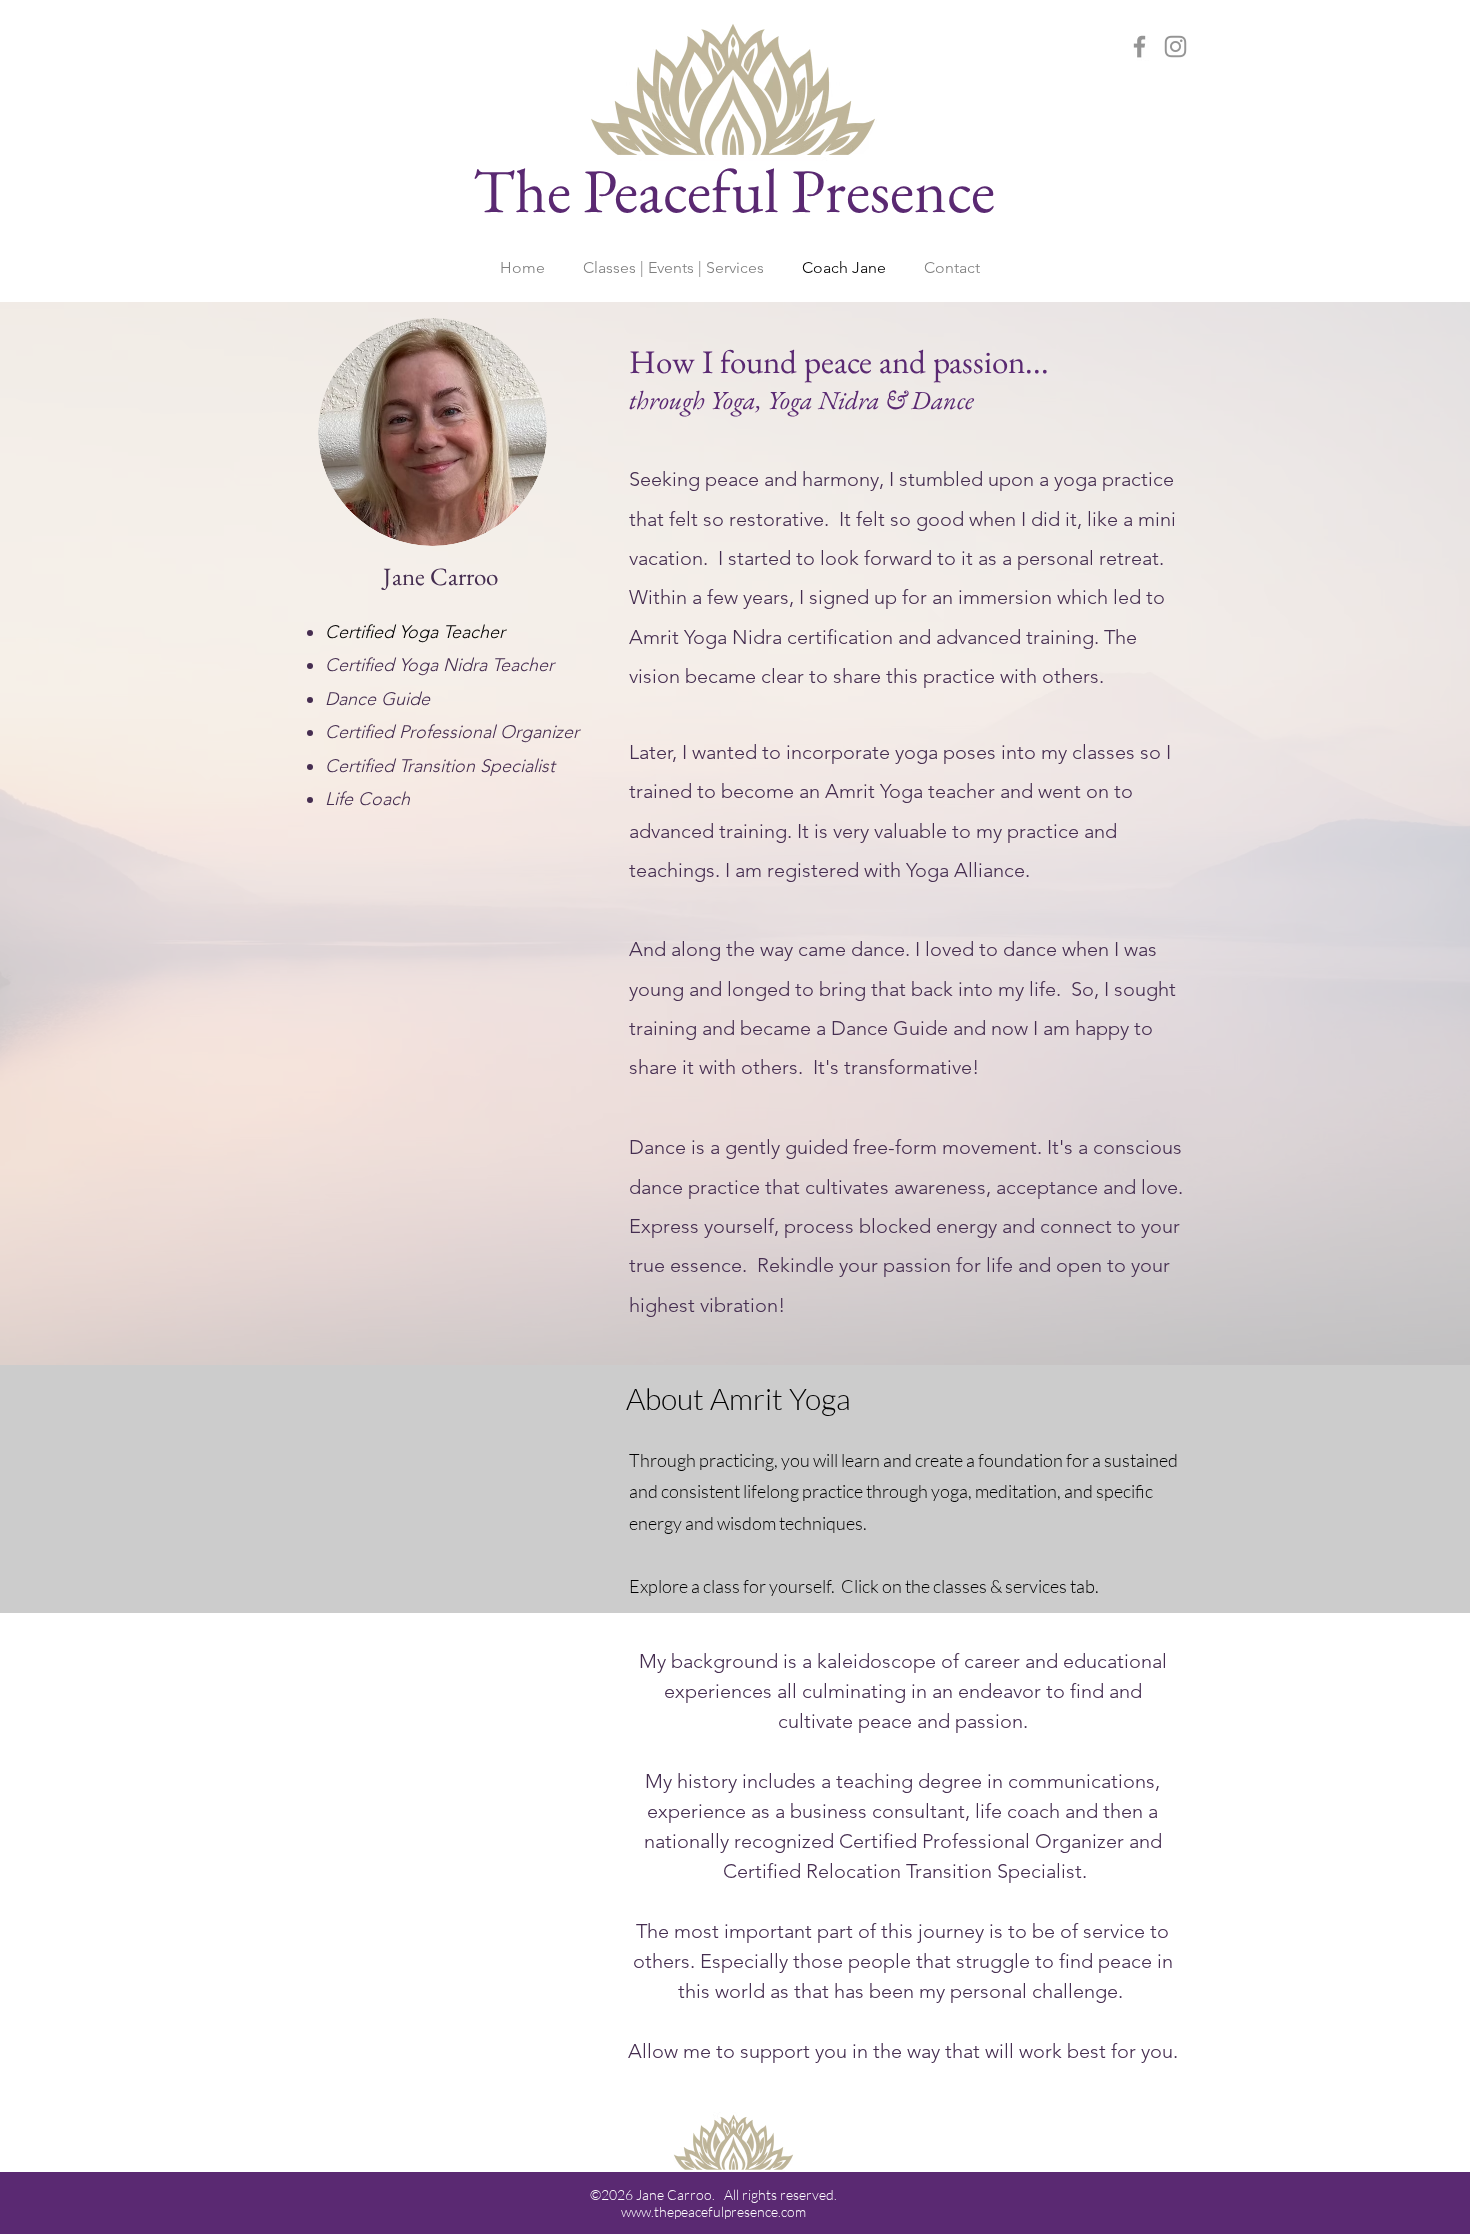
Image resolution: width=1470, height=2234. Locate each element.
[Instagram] (1175, 46)
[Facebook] (1139, 46)
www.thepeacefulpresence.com (713, 2211)
